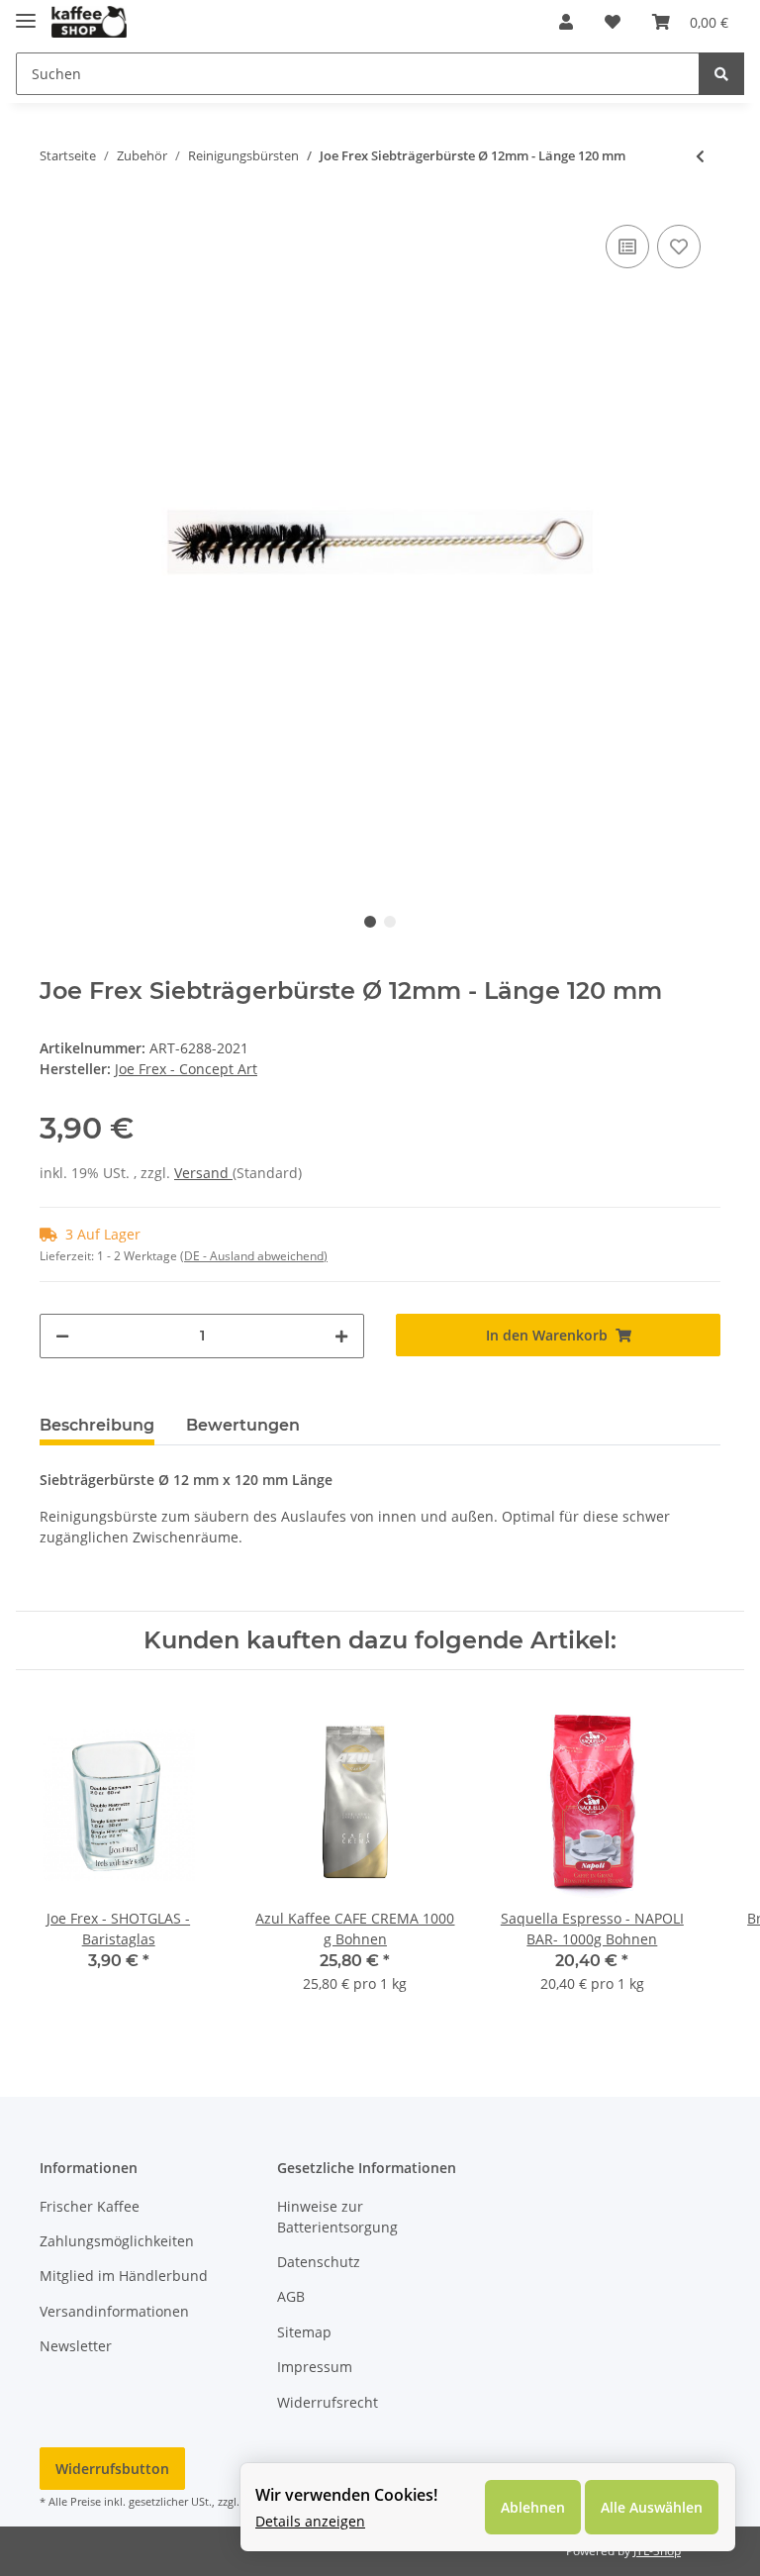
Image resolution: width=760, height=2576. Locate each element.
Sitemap (304, 2332)
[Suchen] (721, 74)
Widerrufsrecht (328, 2402)
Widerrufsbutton (112, 2469)
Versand (203, 1173)
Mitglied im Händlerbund (124, 2276)
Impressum (315, 2367)
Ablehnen (533, 2507)
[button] (566, 22)
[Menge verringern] (62, 1336)
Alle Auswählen (652, 2507)
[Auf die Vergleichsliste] (627, 247)
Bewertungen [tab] (243, 1425)
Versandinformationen (114, 2311)
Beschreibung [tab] (97, 1425)
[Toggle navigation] (26, 12)
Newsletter (76, 2346)
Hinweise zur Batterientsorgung (337, 2217)
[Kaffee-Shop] (89, 22)
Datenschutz (319, 2262)
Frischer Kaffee (90, 2206)
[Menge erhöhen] (341, 1336)
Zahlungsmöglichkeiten (117, 2241)
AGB (291, 2296)
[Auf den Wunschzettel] (679, 247)
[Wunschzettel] (613, 22)
